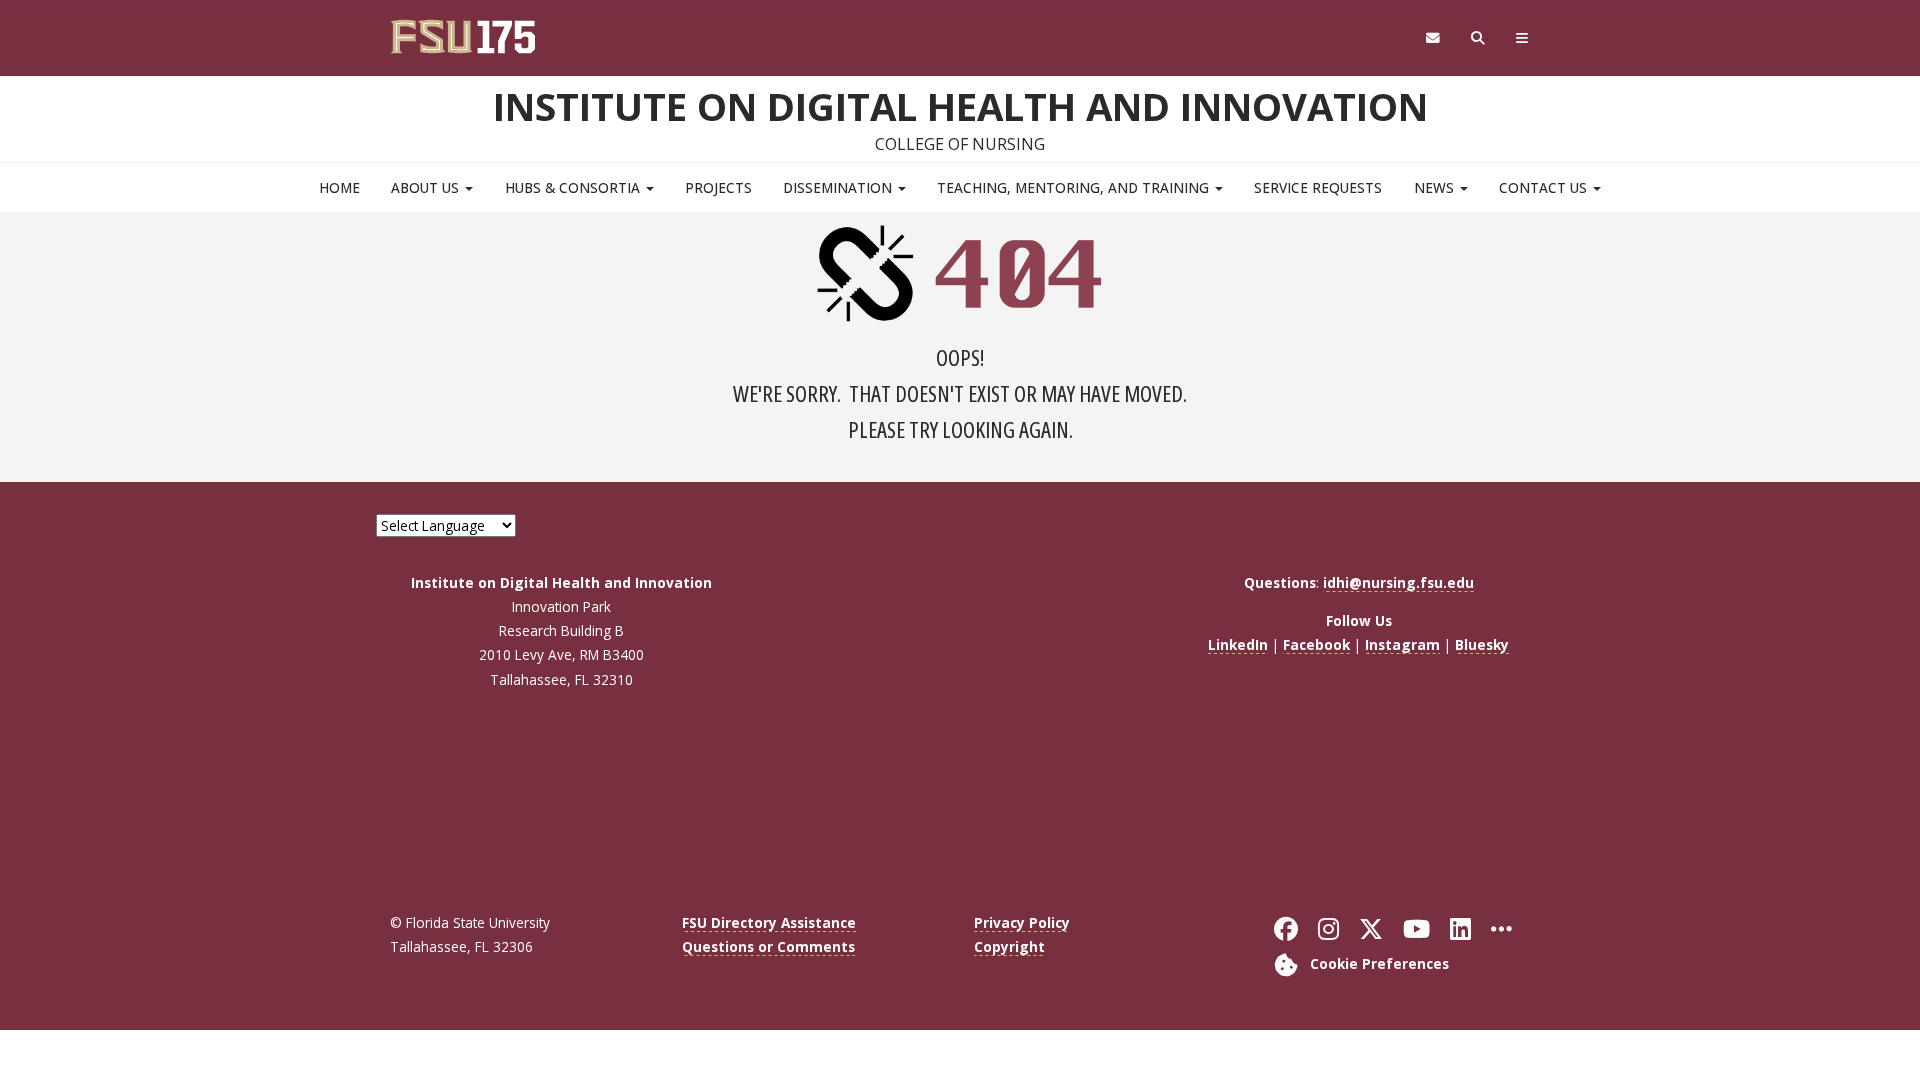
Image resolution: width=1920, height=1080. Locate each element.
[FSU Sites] (1522, 38)
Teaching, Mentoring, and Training (1075, 187)
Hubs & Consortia (574, 187)
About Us (427, 187)
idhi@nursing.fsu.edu (1398, 582)
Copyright (1009, 946)
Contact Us (1545, 187)
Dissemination (839, 187)
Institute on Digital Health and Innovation (960, 106)
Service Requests (1318, 187)
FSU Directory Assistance (769, 922)
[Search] (1478, 38)
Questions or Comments (768, 946)
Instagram (1402, 644)
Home (339, 187)
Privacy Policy (1022, 922)
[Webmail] (1432, 38)
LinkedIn (1238, 644)
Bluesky (1482, 644)
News (1436, 187)
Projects (718, 187)
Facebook (1316, 644)
